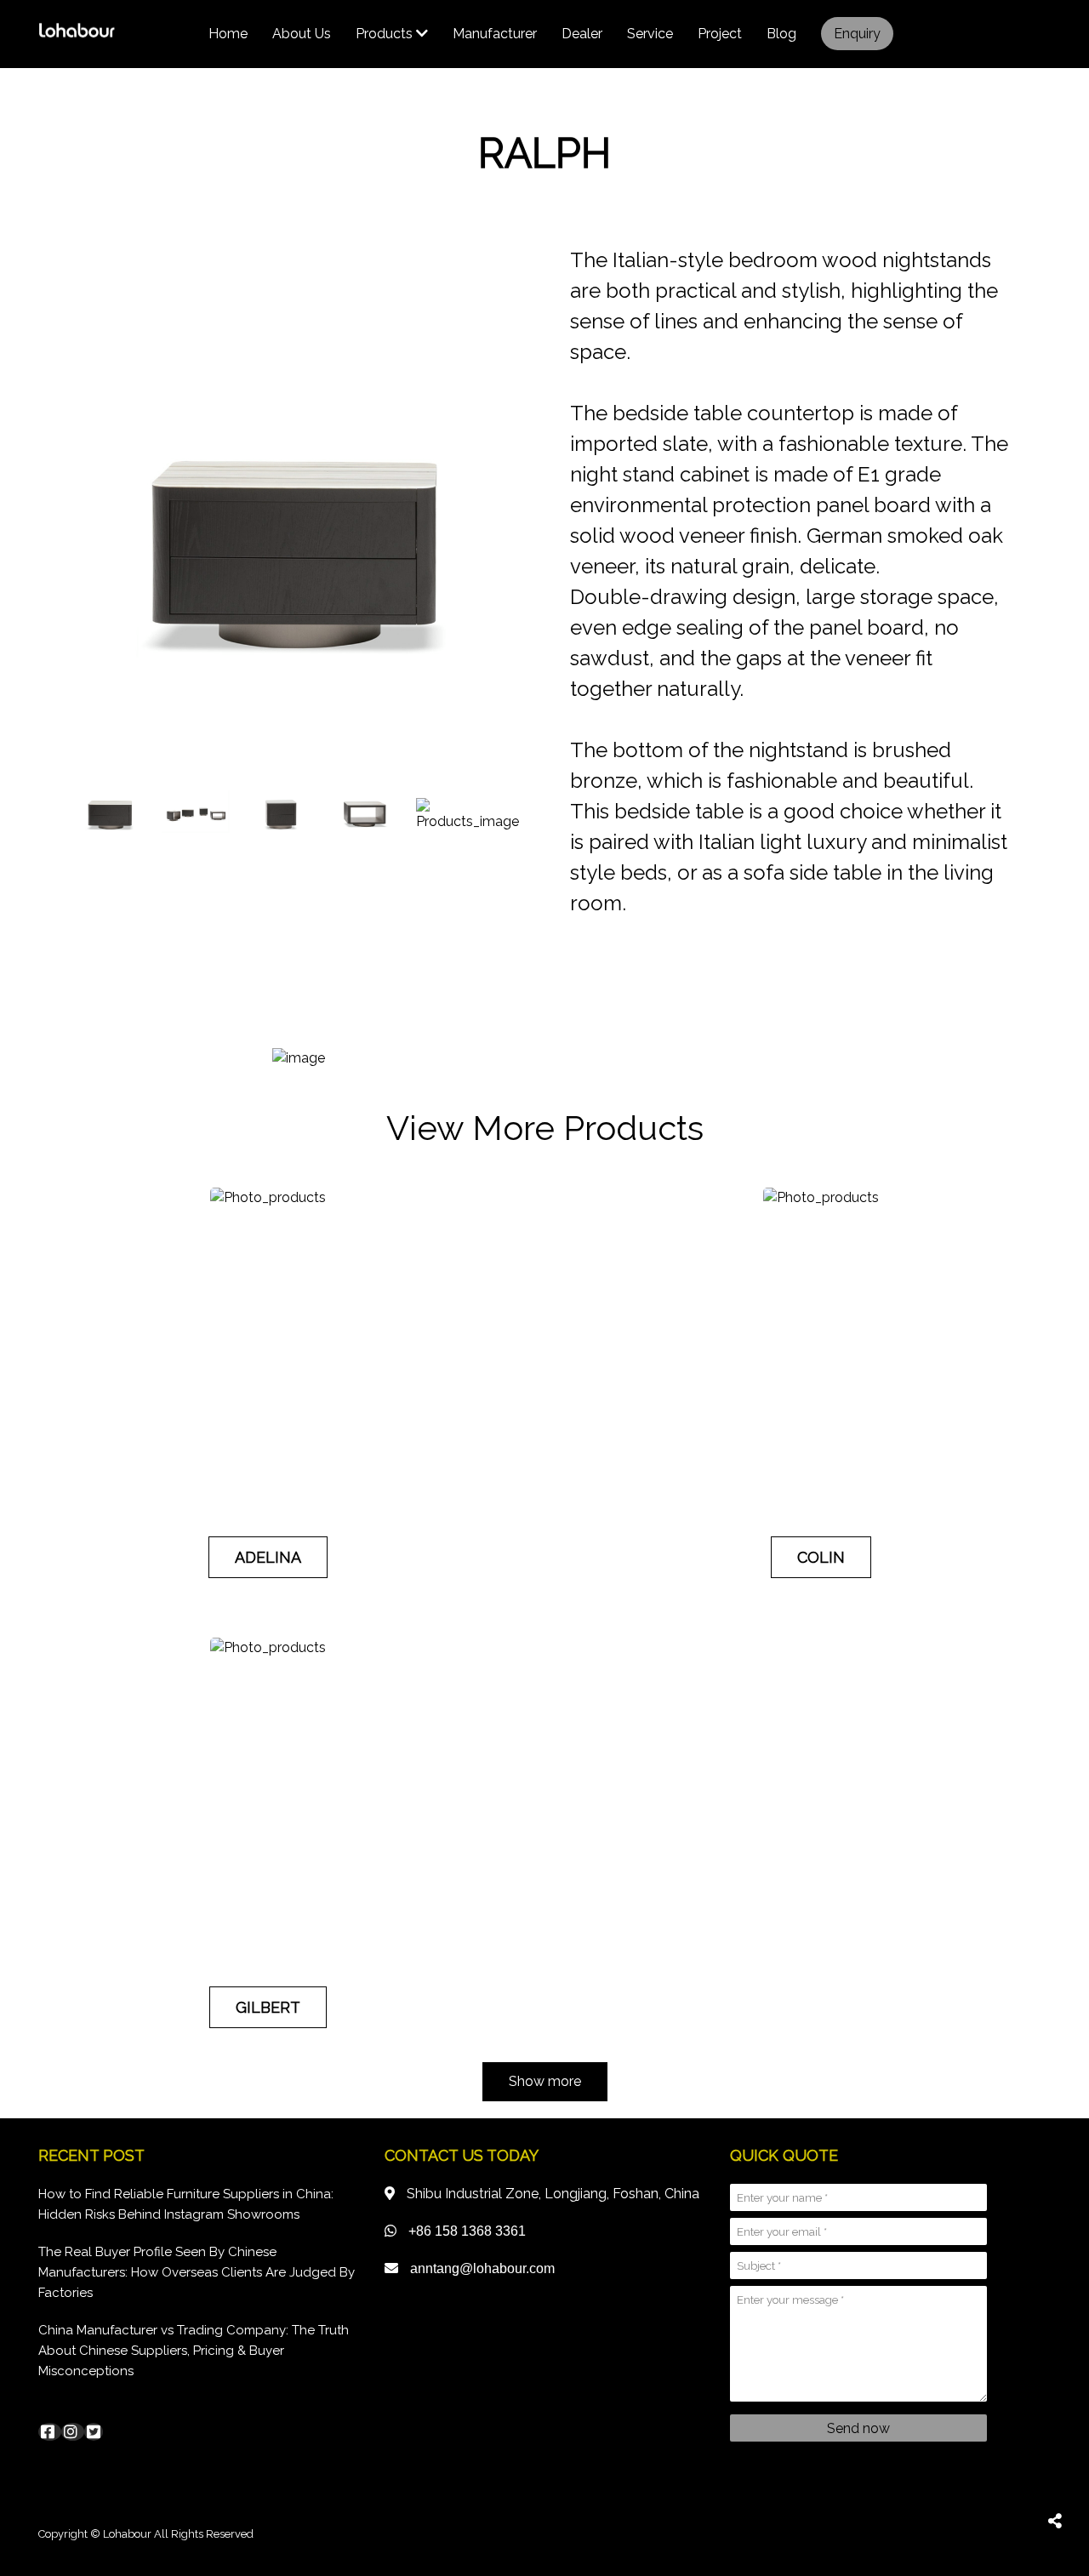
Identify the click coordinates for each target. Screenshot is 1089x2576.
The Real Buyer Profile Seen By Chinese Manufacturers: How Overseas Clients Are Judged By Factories (197, 2272)
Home (228, 34)
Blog (781, 34)
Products (386, 34)
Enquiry (857, 34)
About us (302, 34)
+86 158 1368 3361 (467, 2231)
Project (720, 34)
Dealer (582, 34)
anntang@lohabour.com (482, 2268)
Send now (858, 2428)
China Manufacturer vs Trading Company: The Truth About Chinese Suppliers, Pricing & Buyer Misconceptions (194, 2351)
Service (650, 34)
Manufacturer (495, 34)
